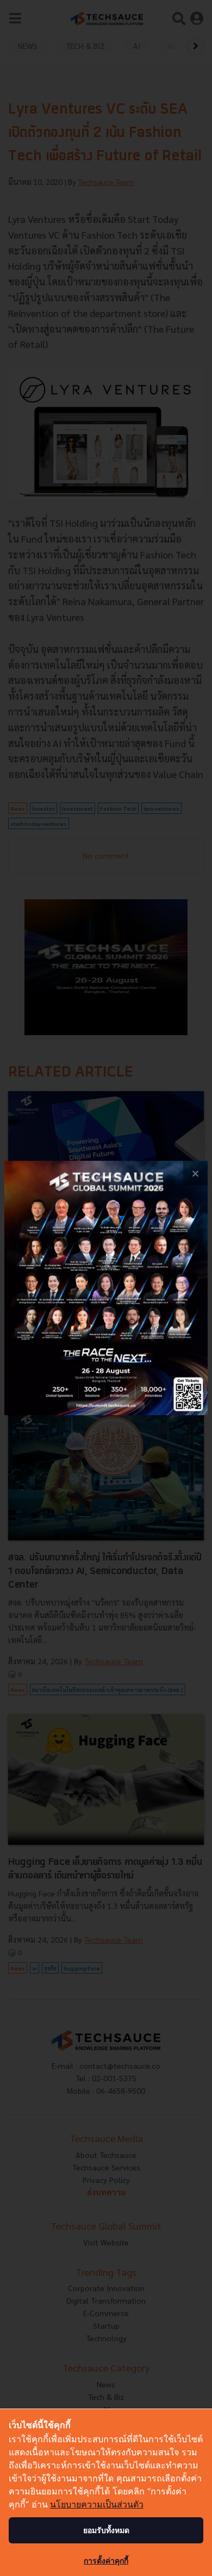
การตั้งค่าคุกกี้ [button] (106, 2561)
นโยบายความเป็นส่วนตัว (97, 2504)
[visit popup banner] (106, 1288)
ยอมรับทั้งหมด (106, 2530)
